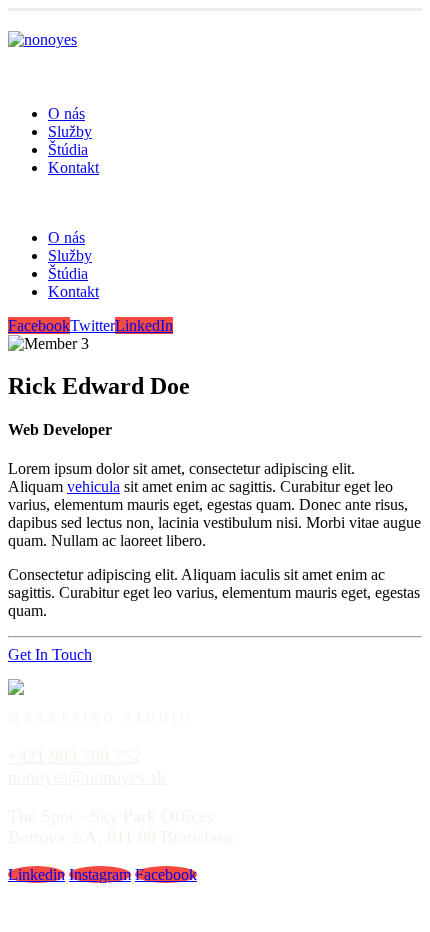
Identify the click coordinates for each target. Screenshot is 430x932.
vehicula (93, 486)
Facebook (39, 325)
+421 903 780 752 (74, 756)
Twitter (92, 325)
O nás (66, 113)
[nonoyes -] (42, 39)
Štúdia (68, 149)
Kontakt (73, 167)
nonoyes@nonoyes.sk (87, 777)
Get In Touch (50, 654)
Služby (70, 131)
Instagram (100, 874)
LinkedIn (144, 325)
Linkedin (36, 874)
